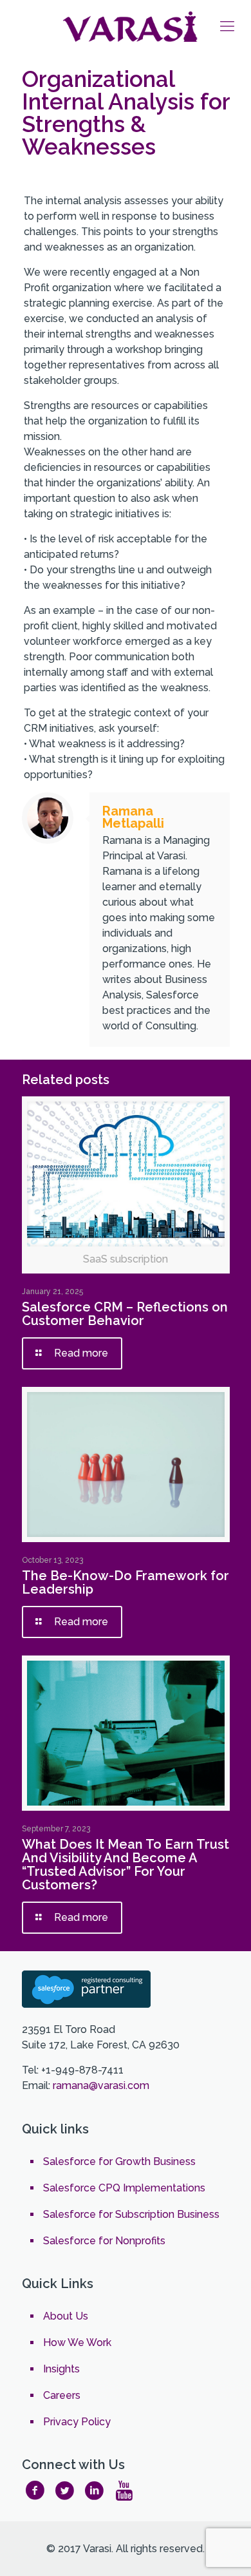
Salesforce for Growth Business (119, 2161)
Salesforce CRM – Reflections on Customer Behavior (125, 1314)
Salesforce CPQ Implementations (124, 2188)
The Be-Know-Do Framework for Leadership (126, 1582)
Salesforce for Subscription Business (131, 2214)
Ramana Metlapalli (133, 817)
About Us (66, 2316)
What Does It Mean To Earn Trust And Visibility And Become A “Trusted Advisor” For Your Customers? (126, 1865)
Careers (62, 2395)
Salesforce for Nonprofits (104, 2241)
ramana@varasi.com (101, 2085)
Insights (61, 2369)
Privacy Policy (77, 2422)
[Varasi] (132, 26)
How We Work (77, 2342)
